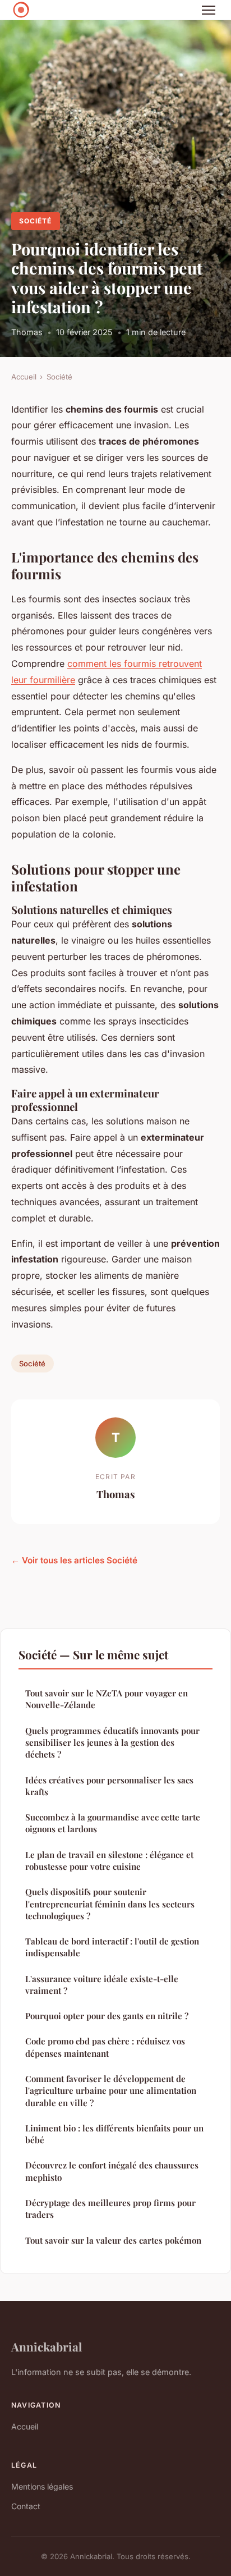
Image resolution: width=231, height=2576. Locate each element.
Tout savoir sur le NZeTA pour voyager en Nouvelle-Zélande (107, 1699)
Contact (26, 2506)
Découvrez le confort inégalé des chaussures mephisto (112, 2171)
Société (35, 221)
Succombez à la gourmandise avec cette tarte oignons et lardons (113, 1823)
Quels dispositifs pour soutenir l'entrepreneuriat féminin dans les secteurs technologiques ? (110, 1904)
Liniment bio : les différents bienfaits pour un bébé (114, 2134)
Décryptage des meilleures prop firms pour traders (110, 2209)
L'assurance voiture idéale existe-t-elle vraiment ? (102, 1985)
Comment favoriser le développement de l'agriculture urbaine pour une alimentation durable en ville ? (111, 2091)
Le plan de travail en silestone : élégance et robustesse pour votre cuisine (109, 1861)
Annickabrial (47, 2346)
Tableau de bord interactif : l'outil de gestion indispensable (112, 1947)
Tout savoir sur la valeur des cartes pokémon (113, 2240)
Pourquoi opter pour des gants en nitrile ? (107, 2016)
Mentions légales (42, 2486)
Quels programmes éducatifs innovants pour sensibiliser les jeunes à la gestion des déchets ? (112, 1743)
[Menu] (209, 10)
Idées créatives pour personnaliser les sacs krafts (109, 1786)
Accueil (24, 377)
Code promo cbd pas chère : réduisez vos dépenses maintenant (105, 2047)
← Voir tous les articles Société (74, 1560)
